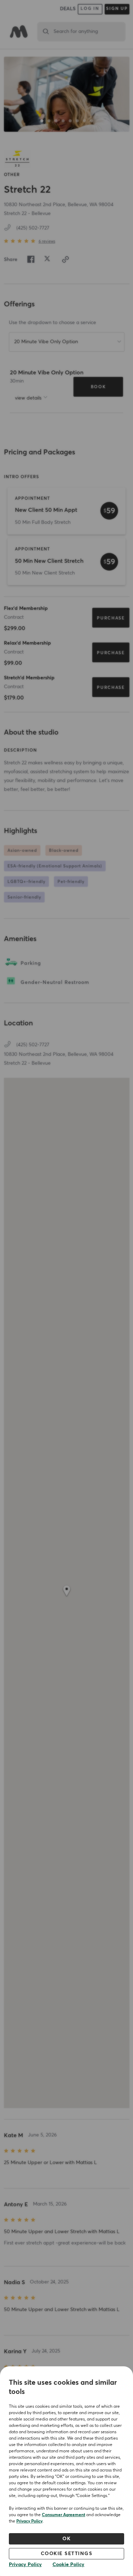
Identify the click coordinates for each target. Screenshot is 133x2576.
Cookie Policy (68, 2565)
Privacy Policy (29, 2521)
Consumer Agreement (63, 2515)
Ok (66, 2539)
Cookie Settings (67, 2554)
